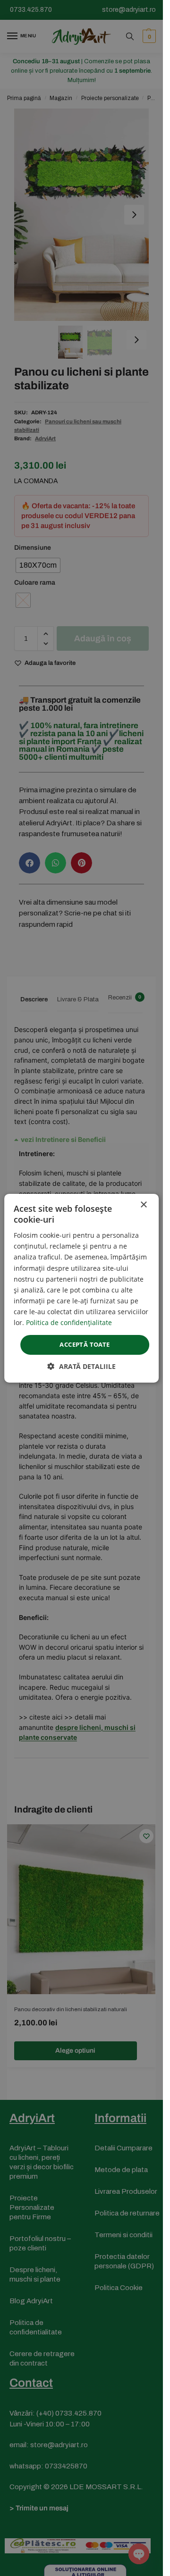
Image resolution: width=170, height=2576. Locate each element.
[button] (82, 1366)
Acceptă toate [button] (85, 1344)
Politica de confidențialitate (69, 1322)
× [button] (143, 1204)
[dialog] (81, 1288)
